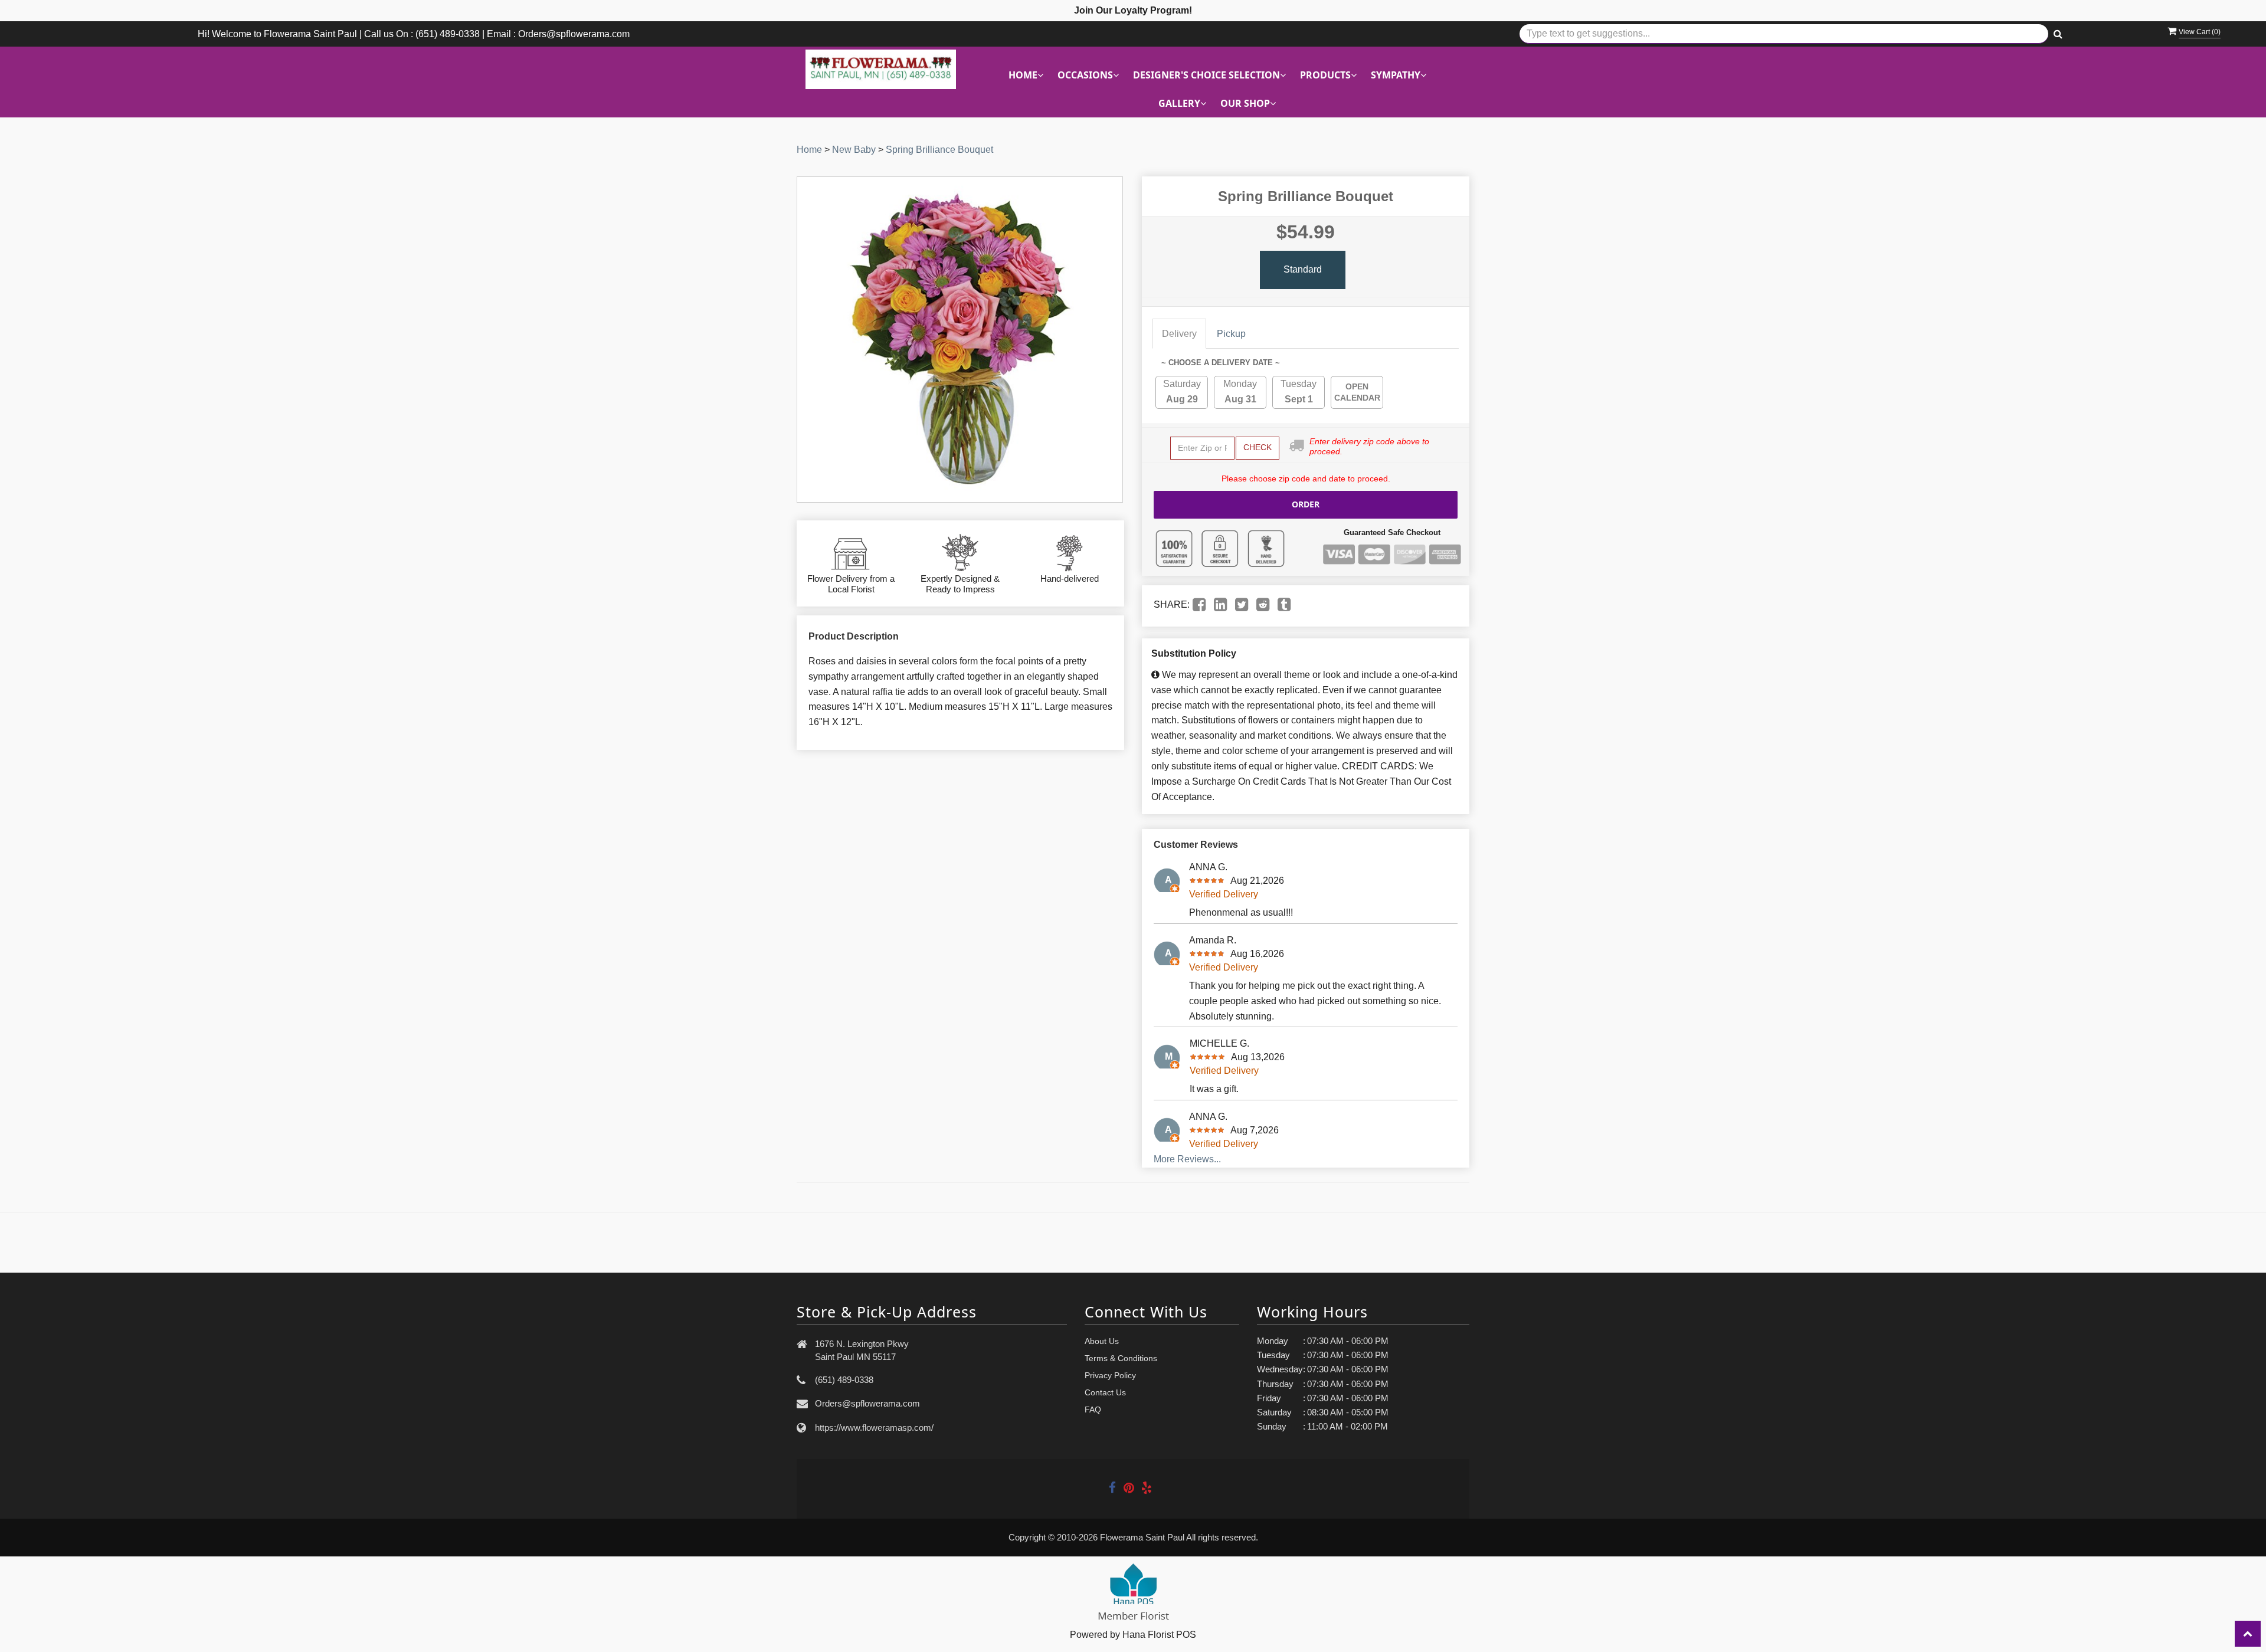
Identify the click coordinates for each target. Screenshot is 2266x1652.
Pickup (1231, 334)
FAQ (1093, 1410)
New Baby (854, 150)
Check (1258, 447)
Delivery (1179, 334)
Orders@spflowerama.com (867, 1403)
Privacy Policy (1110, 1375)
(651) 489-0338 (844, 1380)
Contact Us (1105, 1392)
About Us (1102, 1341)
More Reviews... (1187, 1159)
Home (809, 150)
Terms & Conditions (1121, 1358)
